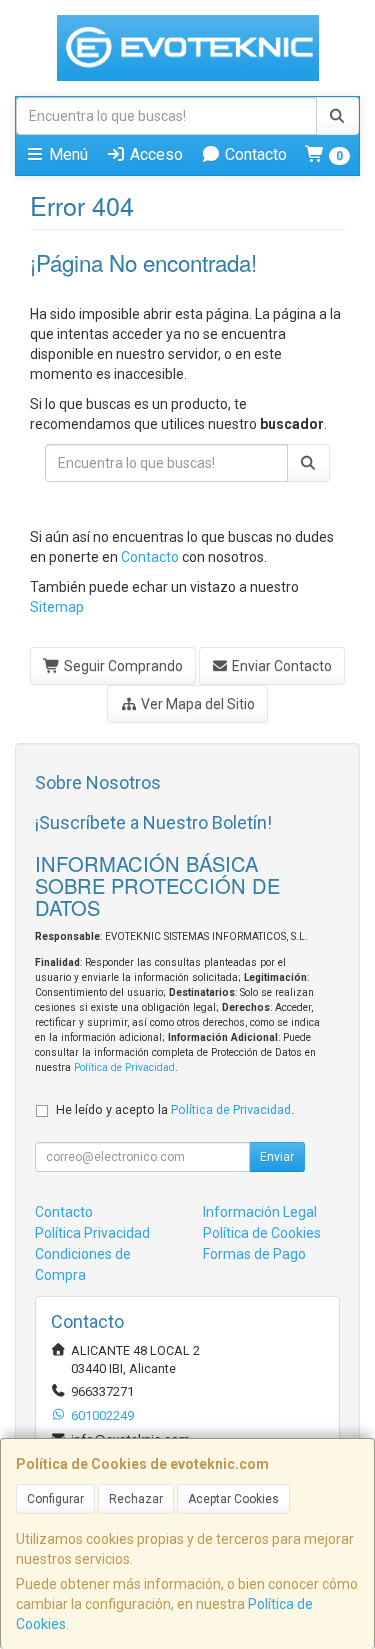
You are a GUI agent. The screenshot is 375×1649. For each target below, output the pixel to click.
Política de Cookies (262, 1233)
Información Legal (260, 1212)
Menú (66, 154)
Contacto (254, 154)
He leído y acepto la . (175, 1109)
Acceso (154, 154)
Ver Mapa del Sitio (196, 704)
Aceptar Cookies (233, 1499)
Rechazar (136, 1499)
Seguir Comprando (122, 666)
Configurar (55, 1499)
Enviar (277, 1157)
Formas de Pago (254, 1254)
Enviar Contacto (280, 666)
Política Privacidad (92, 1233)
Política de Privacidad (124, 1067)
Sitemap (57, 607)
